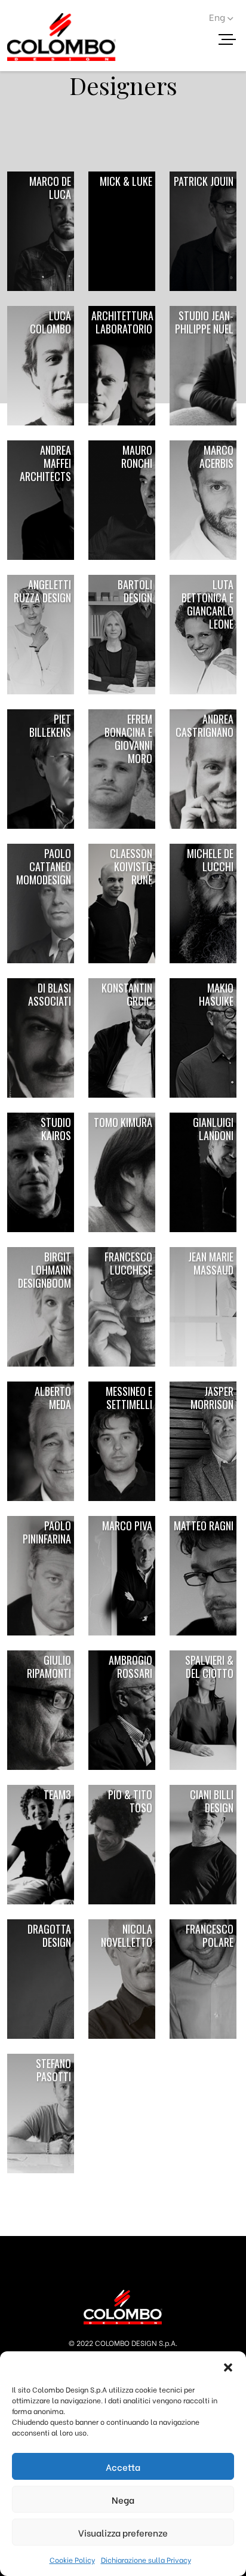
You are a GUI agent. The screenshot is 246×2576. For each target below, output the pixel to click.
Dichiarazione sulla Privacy (146, 2560)
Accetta (123, 2467)
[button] (228, 2366)
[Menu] (232, 41)
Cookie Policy (72, 2560)
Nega (123, 2500)
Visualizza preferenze (123, 2532)
